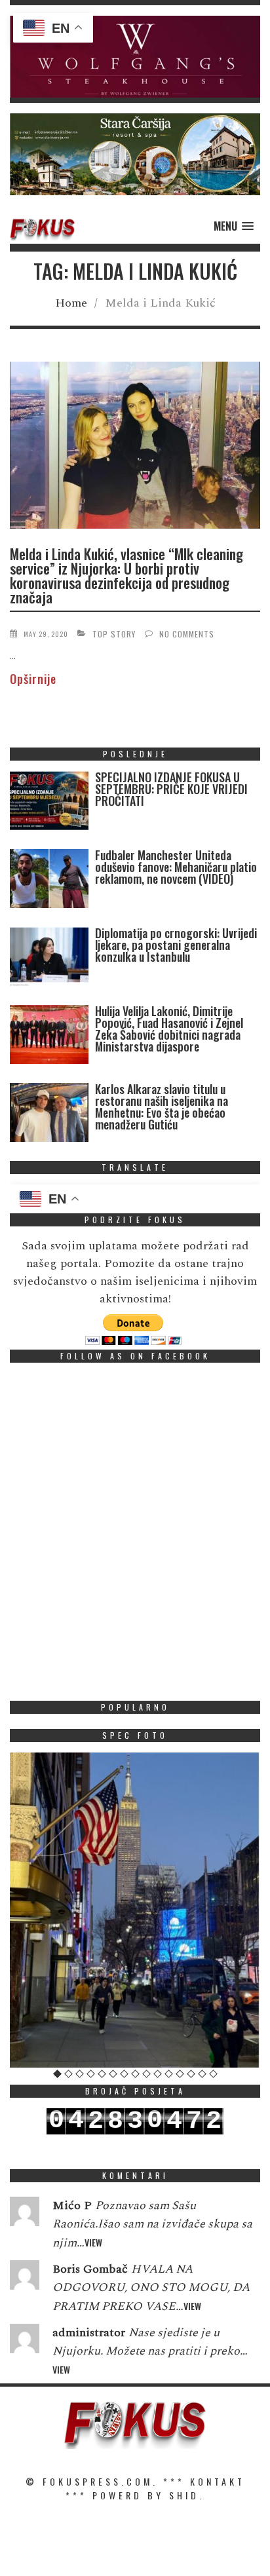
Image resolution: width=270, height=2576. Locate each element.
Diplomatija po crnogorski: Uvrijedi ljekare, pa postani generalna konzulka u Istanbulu (176, 945)
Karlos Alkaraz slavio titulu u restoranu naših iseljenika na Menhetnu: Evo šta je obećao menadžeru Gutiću (162, 1107)
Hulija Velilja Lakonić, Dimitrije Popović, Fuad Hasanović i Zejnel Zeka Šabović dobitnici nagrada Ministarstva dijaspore (169, 1029)
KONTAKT (218, 2481)
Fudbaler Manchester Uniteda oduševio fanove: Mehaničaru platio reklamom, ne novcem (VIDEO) (176, 867)
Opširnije (33, 679)
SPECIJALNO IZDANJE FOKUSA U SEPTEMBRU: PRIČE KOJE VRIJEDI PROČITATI (171, 789)
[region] (135, 57)
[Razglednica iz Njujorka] (135, 1910)
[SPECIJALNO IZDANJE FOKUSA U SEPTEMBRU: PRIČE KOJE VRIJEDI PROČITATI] (49, 804)
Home (71, 303)
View (93, 2242)
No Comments (187, 634)
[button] (135, 57)
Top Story (114, 634)
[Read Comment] (25, 2214)
